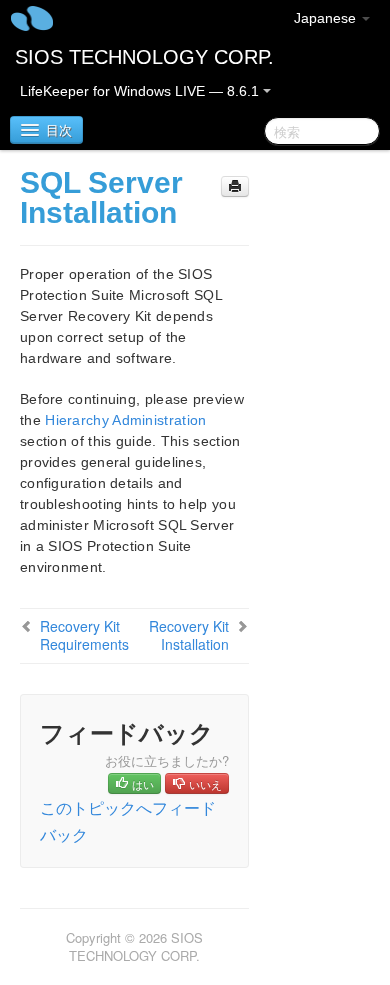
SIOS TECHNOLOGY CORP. (144, 57)
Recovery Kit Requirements (84, 635)
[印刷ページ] (235, 186)
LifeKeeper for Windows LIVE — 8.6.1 (141, 91)
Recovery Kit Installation (189, 635)
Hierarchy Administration (125, 420)
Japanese (327, 18)
